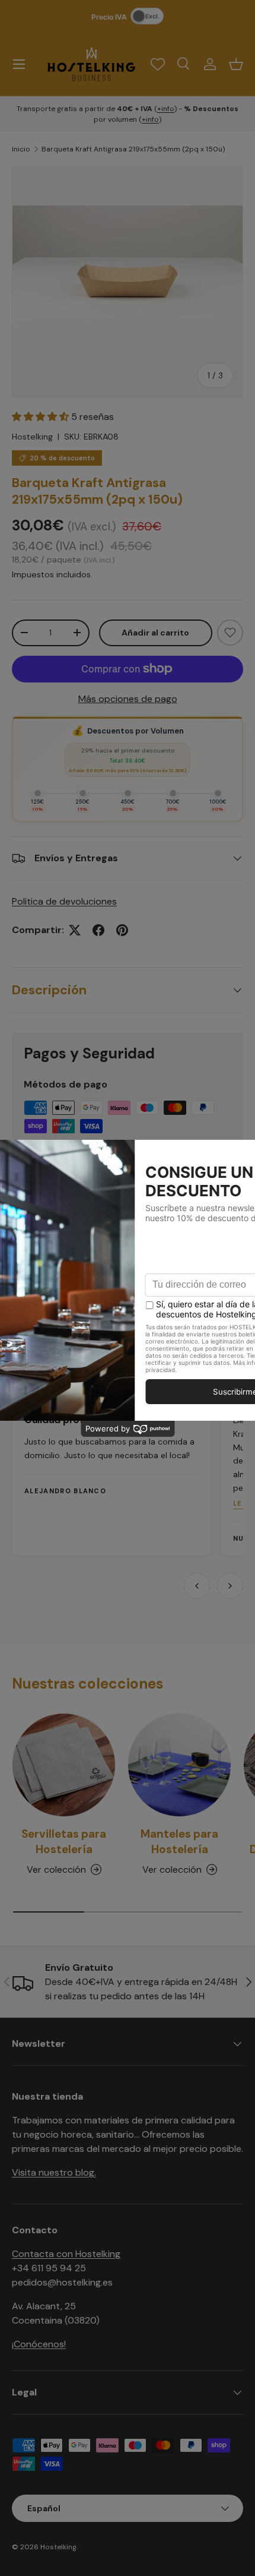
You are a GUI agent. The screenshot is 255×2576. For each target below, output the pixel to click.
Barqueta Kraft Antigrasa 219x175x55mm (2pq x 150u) (133, 149)
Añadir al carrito (155, 633)
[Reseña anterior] (197, 1586)
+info (166, 109)
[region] (128, 1470)
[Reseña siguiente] (230, 1586)
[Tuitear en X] (75, 930)
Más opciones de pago (128, 699)
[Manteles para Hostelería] (179, 1765)
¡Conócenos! (39, 2344)
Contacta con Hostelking (66, 2254)
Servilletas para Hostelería (64, 1842)
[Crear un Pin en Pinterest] (122, 930)
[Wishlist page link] (158, 64)
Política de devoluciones (64, 901)
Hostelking (32, 437)
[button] (236, 64)
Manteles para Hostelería (179, 1842)
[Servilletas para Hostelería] (64, 1765)
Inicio (21, 149)
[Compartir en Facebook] (98, 930)
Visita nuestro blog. (54, 2172)
